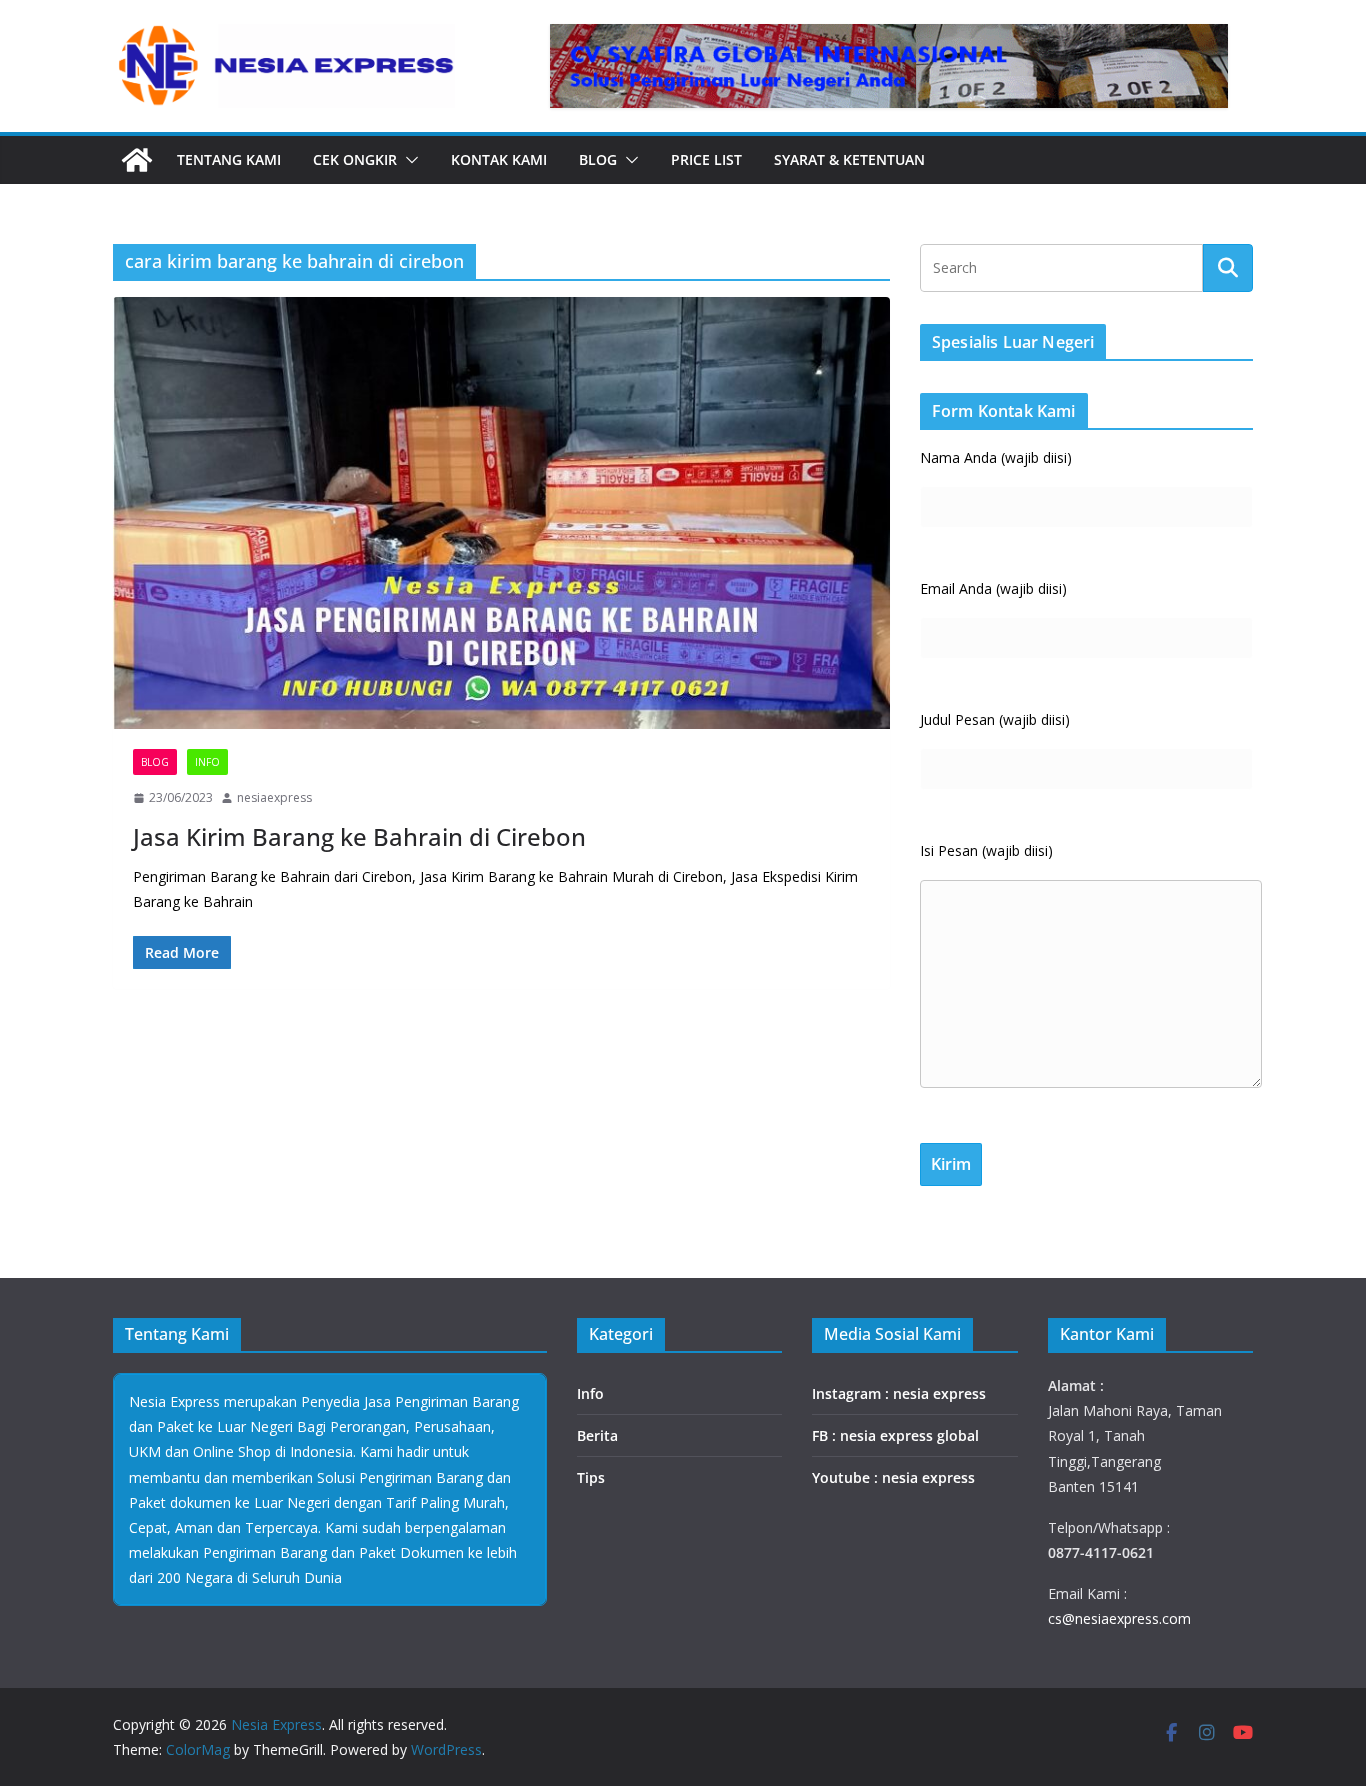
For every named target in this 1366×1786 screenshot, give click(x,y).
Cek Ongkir (355, 159)
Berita (597, 1435)
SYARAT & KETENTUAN (849, 159)
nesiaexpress (274, 797)
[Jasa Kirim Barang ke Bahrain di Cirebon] (501, 513)
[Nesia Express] (137, 160)
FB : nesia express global (895, 1435)
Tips (591, 1477)
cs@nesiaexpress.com (1119, 1618)
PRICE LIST (706, 159)
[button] (408, 160)
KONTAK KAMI (499, 159)
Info (207, 762)
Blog (598, 159)
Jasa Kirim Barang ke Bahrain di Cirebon (359, 836)
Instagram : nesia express (899, 1393)
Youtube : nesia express (893, 1477)
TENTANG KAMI (229, 159)
